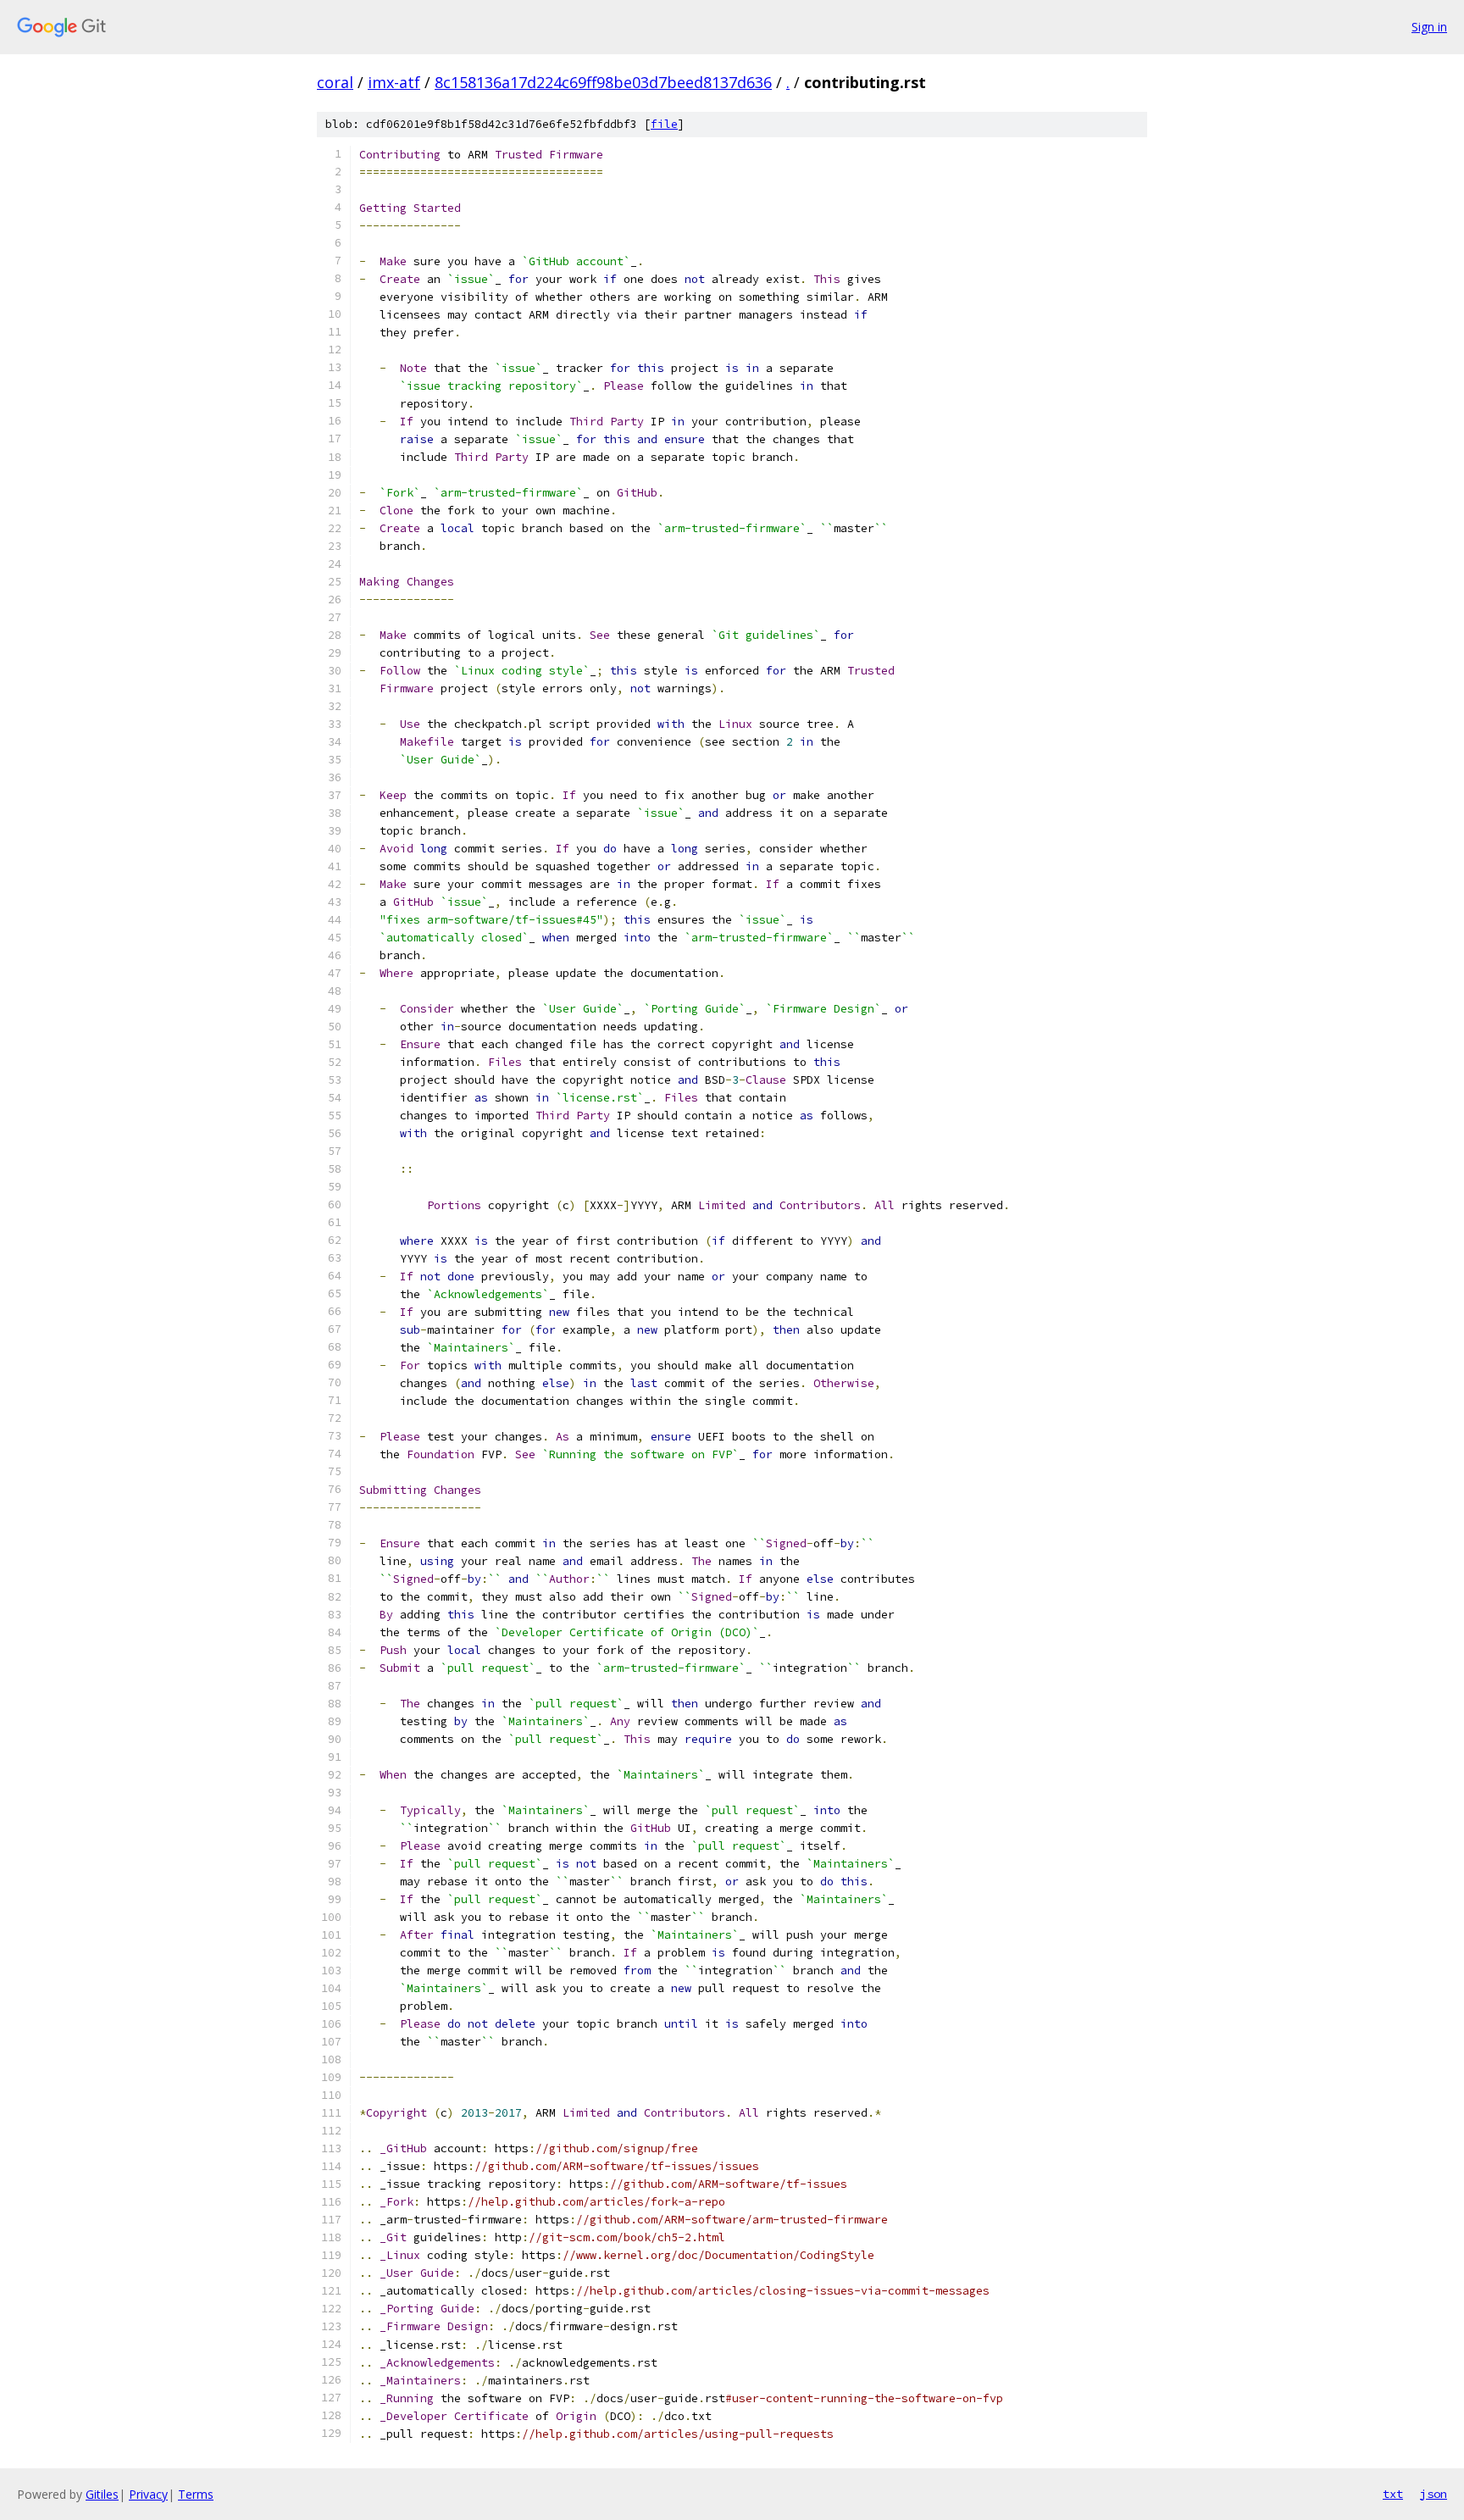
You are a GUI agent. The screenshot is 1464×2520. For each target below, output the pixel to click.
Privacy (148, 2494)
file (664, 124)
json (1433, 2494)
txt (1393, 2494)
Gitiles (102, 2494)
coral (335, 82)
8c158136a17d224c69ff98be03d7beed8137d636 (603, 82)
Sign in (1429, 27)
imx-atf (394, 82)
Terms (196, 2494)
